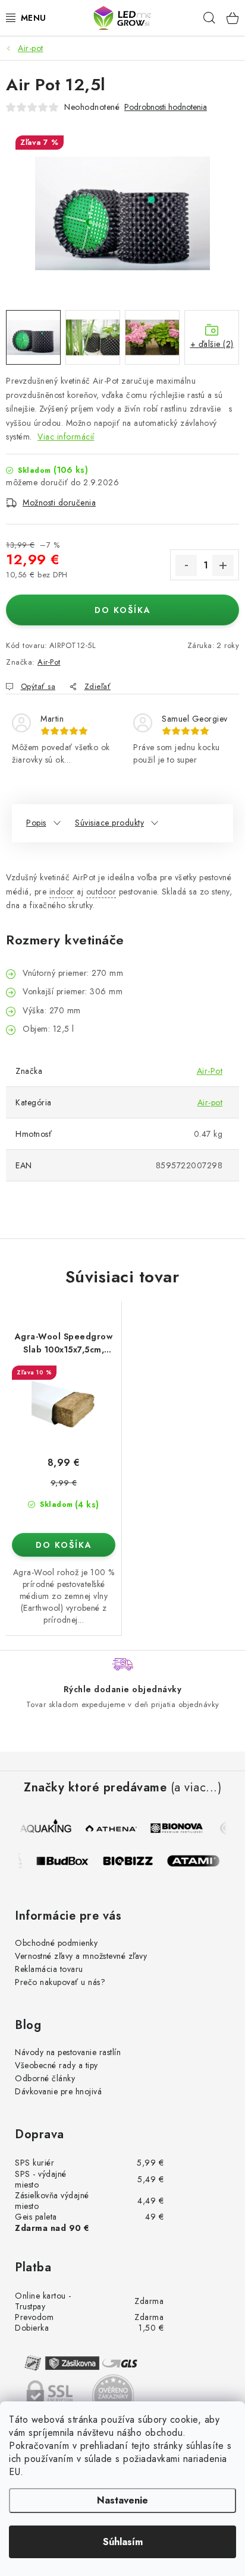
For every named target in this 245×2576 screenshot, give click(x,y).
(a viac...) (196, 1788)
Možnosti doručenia (59, 502)
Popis (36, 823)
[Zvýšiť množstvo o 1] (223, 565)
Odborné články (45, 2078)
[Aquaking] (46, 1828)
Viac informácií (66, 437)
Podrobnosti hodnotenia (166, 107)
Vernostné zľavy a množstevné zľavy (81, 1956)
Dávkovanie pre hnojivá (58, 2091)
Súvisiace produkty (109, 823)
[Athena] (112, 1828)
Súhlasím (123, 2542)
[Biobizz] (133, 1861)
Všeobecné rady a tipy (56, 2065)
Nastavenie (122, 2500)
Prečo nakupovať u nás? (60, 1982)
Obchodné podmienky (56, 1943)
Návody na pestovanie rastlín (68, 2052)
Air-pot (210, 1102)
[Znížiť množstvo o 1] (186, 565)
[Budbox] (68, 1861)
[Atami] (199, 1861)
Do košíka (123, 610)
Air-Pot (49, 662)
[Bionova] (177, 1828)
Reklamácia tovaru (49, 1969)
